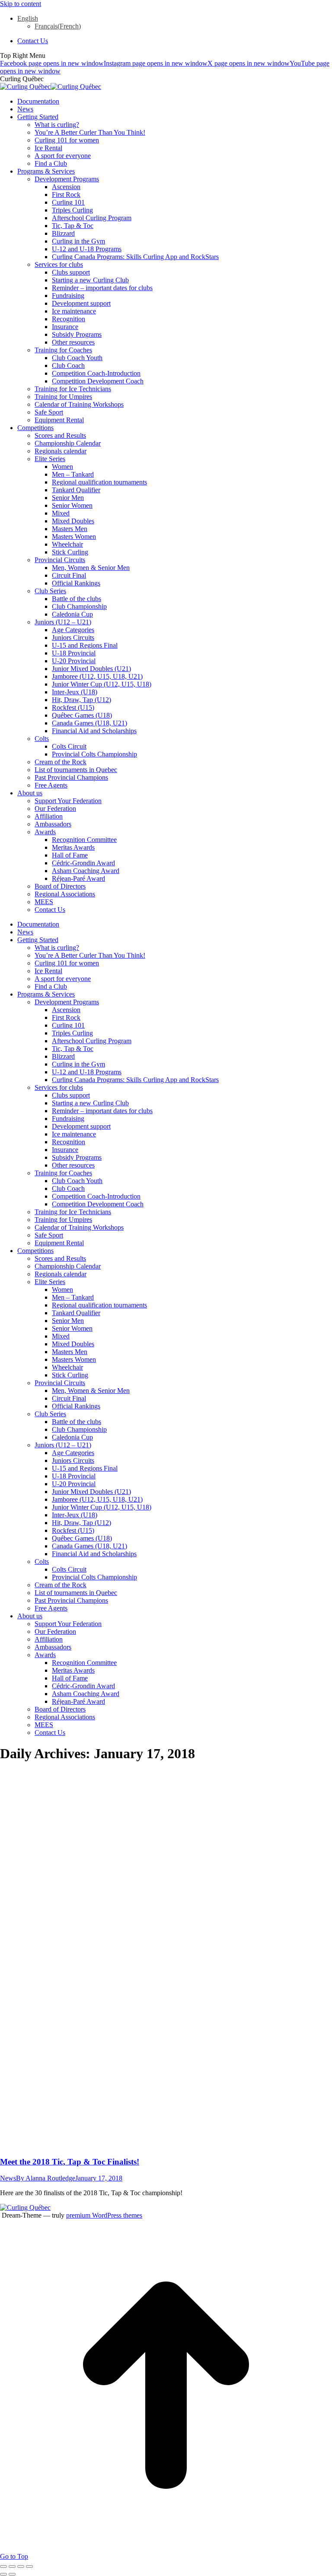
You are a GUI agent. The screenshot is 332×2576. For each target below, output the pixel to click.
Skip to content (21, 4)
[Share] (12, 2567)
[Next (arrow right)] (12, 2574)
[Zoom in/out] (29, 2567)
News (8, 2178)
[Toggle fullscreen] (21, 2567)
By (46, 2178)
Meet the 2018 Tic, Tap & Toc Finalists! (70, 2162)
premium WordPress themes (104, 2215)
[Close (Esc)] (3, 2567)
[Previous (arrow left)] (3, 2574)
